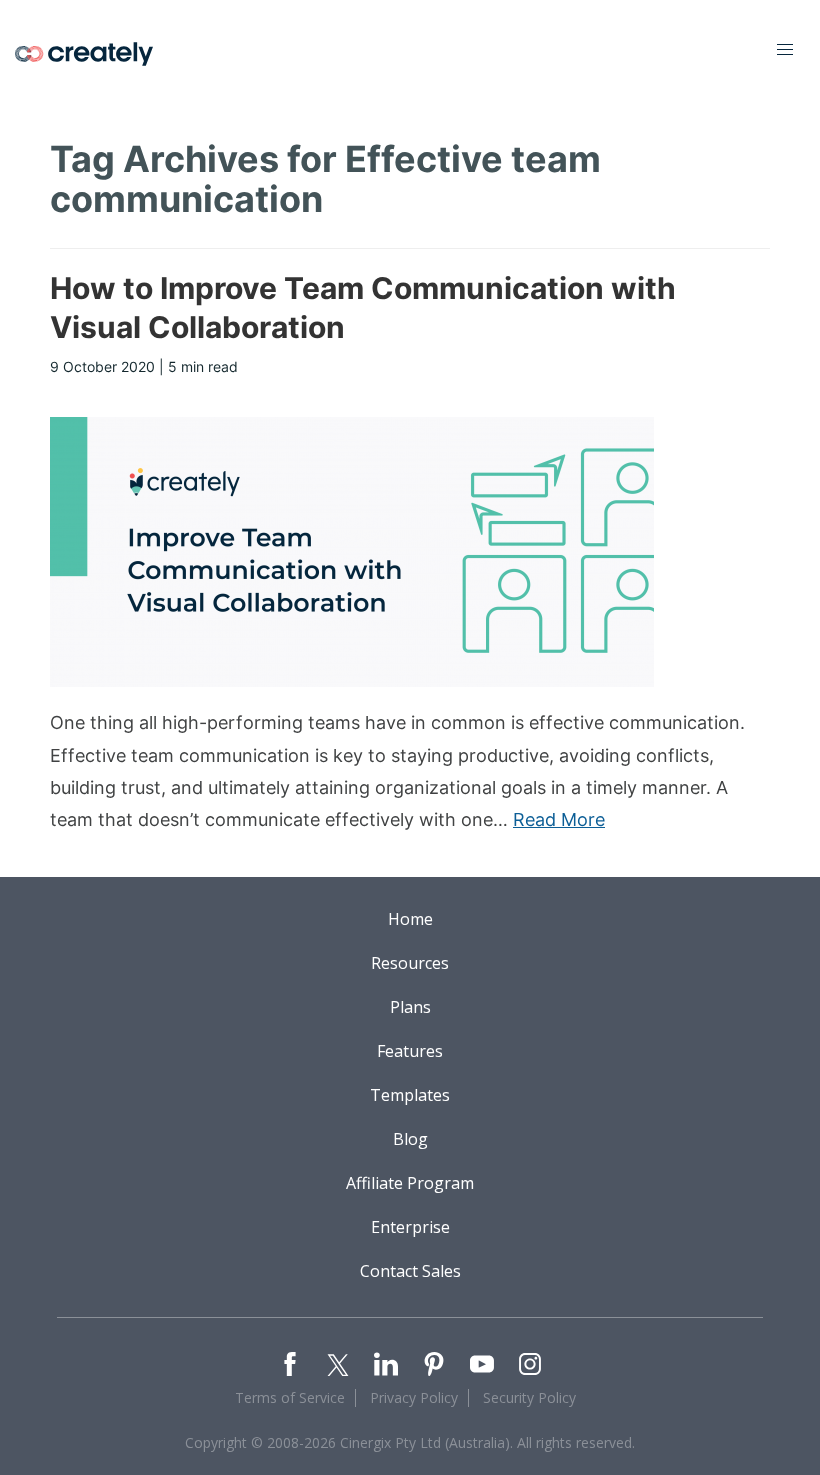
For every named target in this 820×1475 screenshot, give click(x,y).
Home (410, 919)
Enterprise (410, 1227)
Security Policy (529, 1397)
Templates (410, 1095)
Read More (559, 819)
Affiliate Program (410, 1183)
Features (410, 1051)
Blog (410, 1139)
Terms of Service (290, 1397)
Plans (410, 1007)
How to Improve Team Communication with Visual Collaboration (363, 307)
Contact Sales (410, 1271)
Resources (410, 963)
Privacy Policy (414, 1397)
